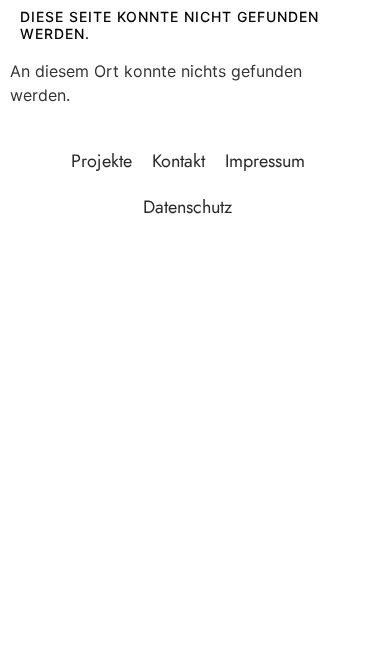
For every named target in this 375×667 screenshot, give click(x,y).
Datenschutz (187, 207)
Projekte (101, 161)
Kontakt (178, 161)
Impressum (265, 161)
